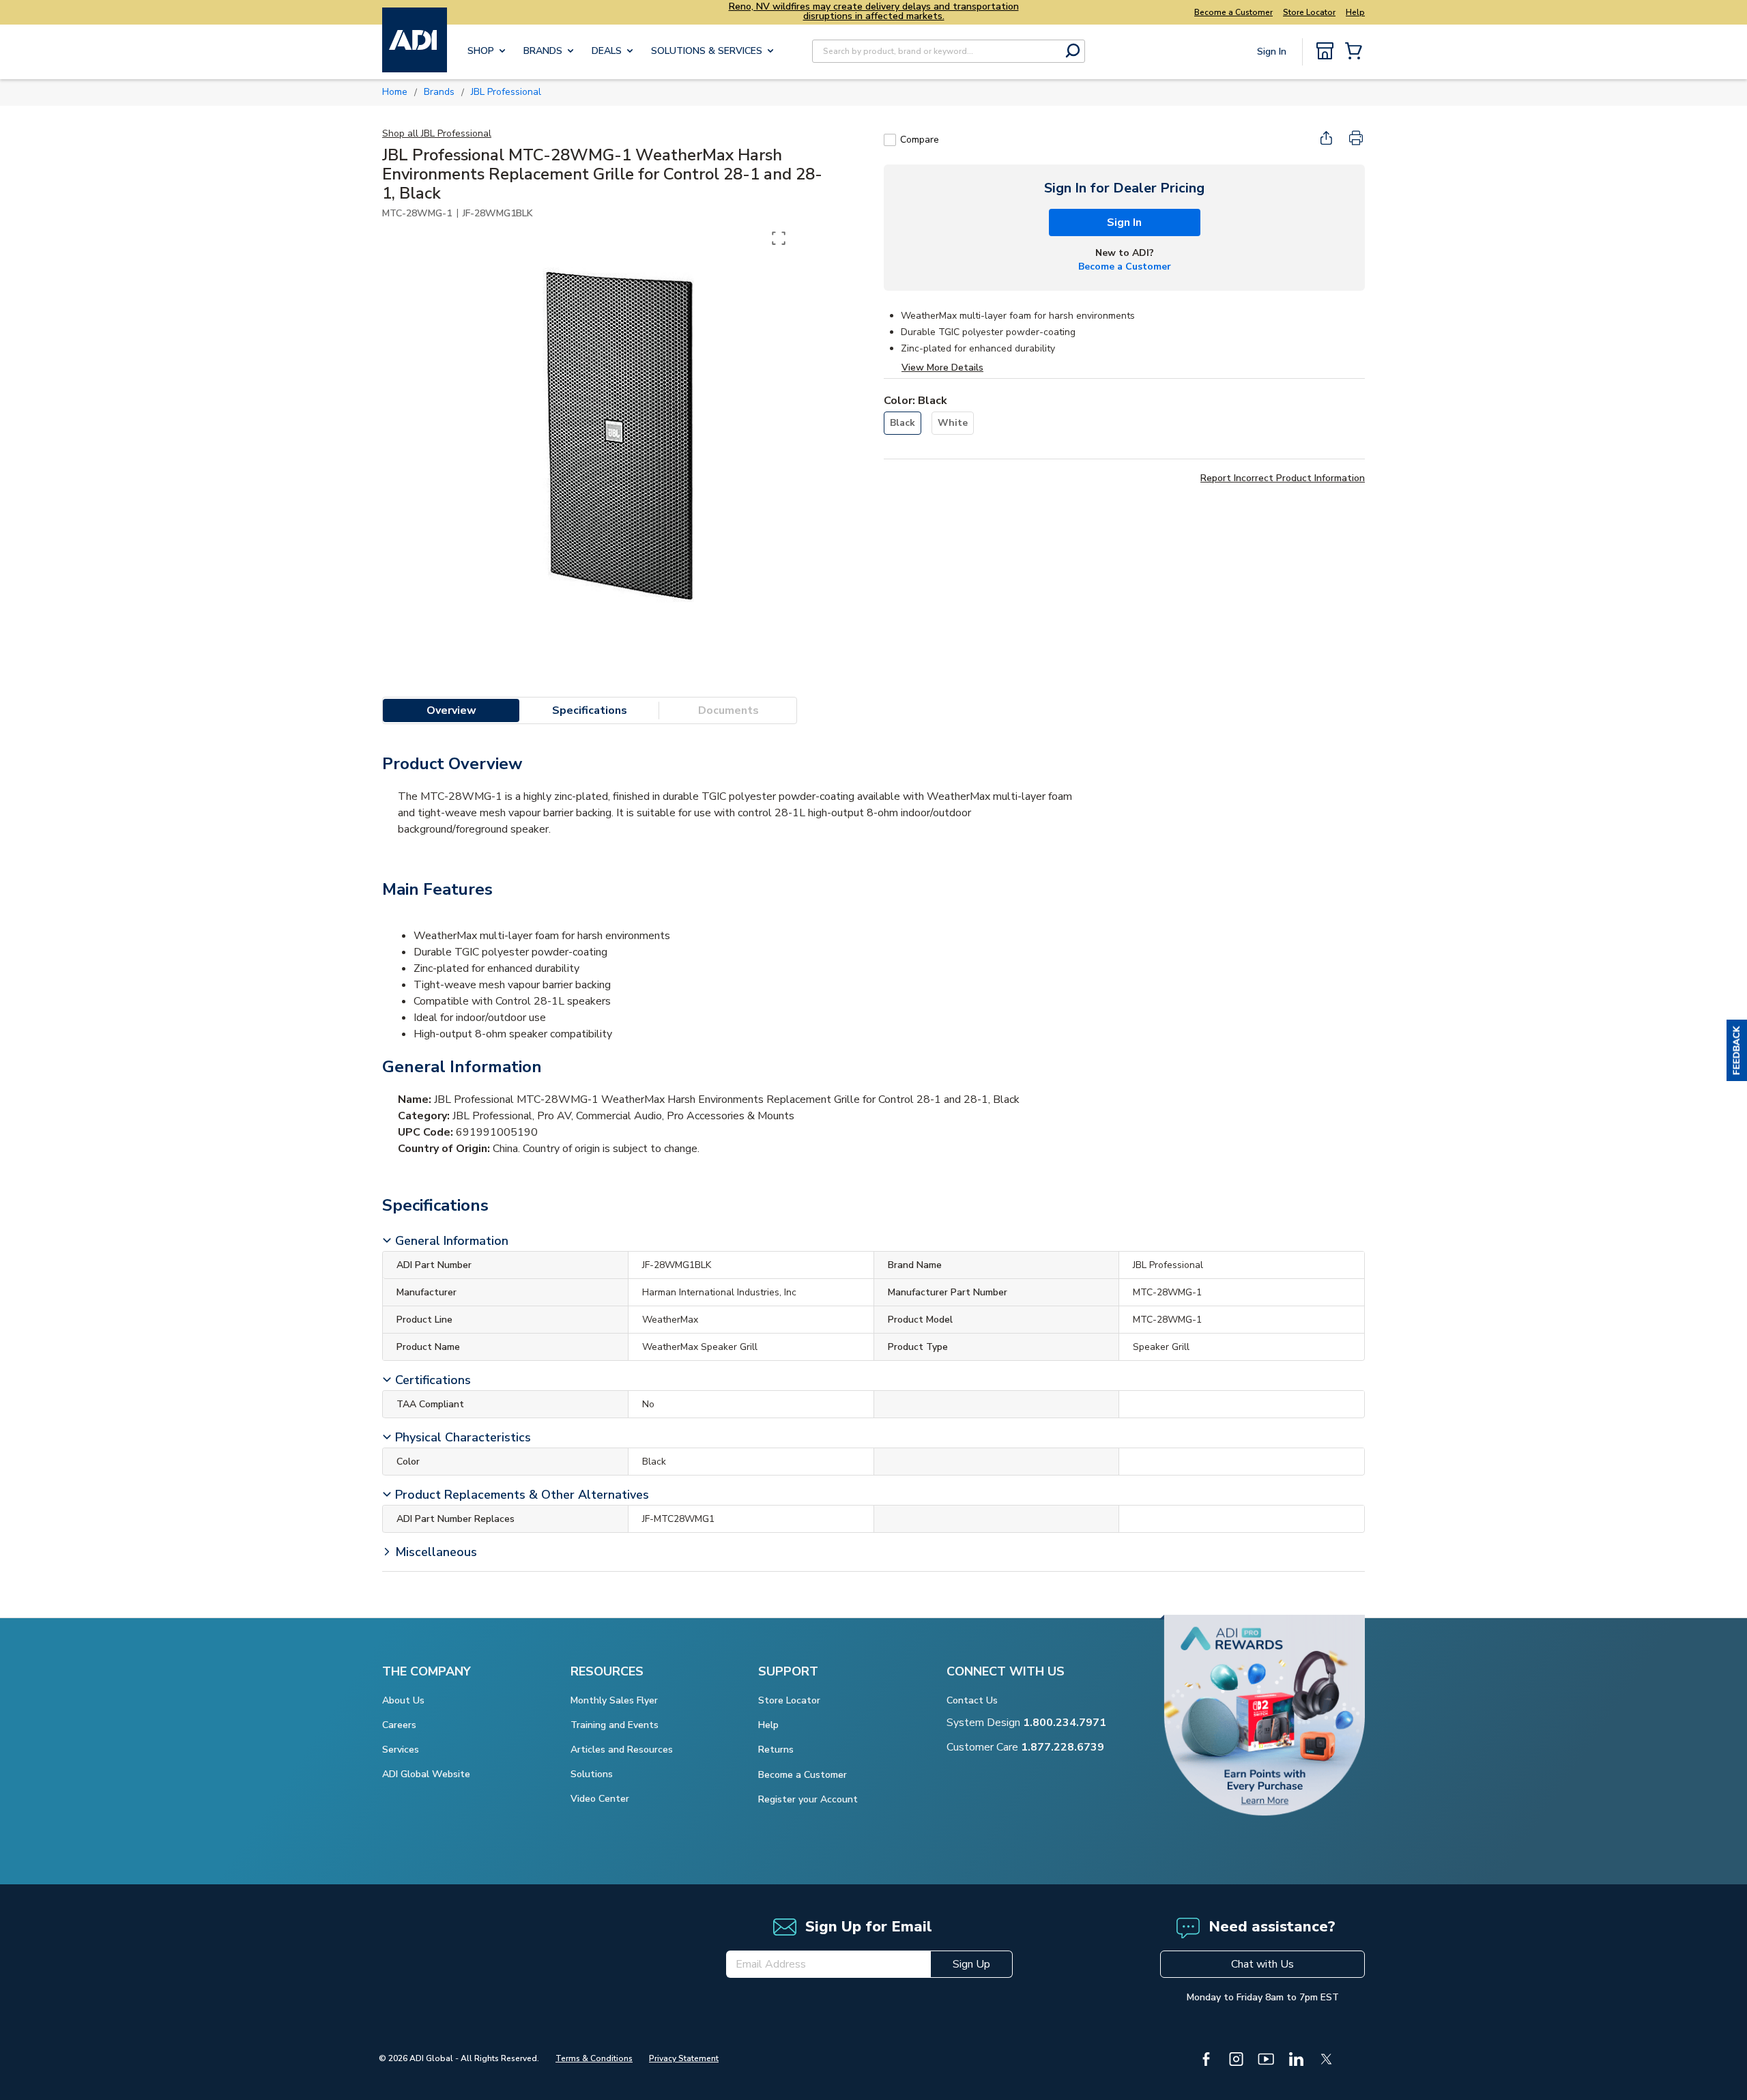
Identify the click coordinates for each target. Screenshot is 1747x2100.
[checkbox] (890, 140)
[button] (1737, 1050)
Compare (920, 140)
